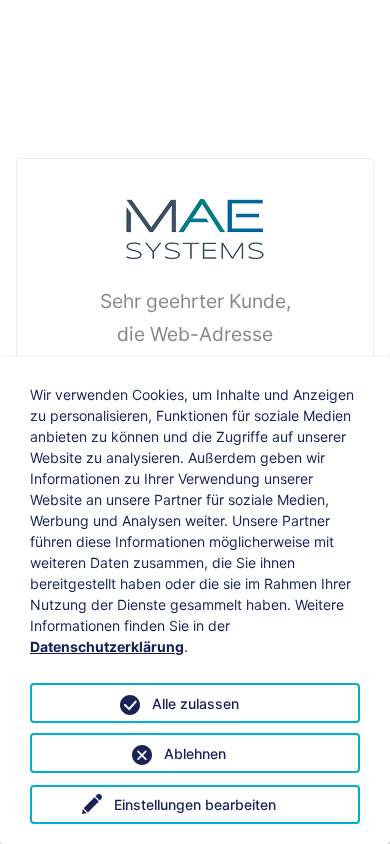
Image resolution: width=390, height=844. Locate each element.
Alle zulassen (195, 703)
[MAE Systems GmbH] (195, 227)
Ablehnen (195, 753)
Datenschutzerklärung (107, 646)
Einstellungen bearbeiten (195, 804)
